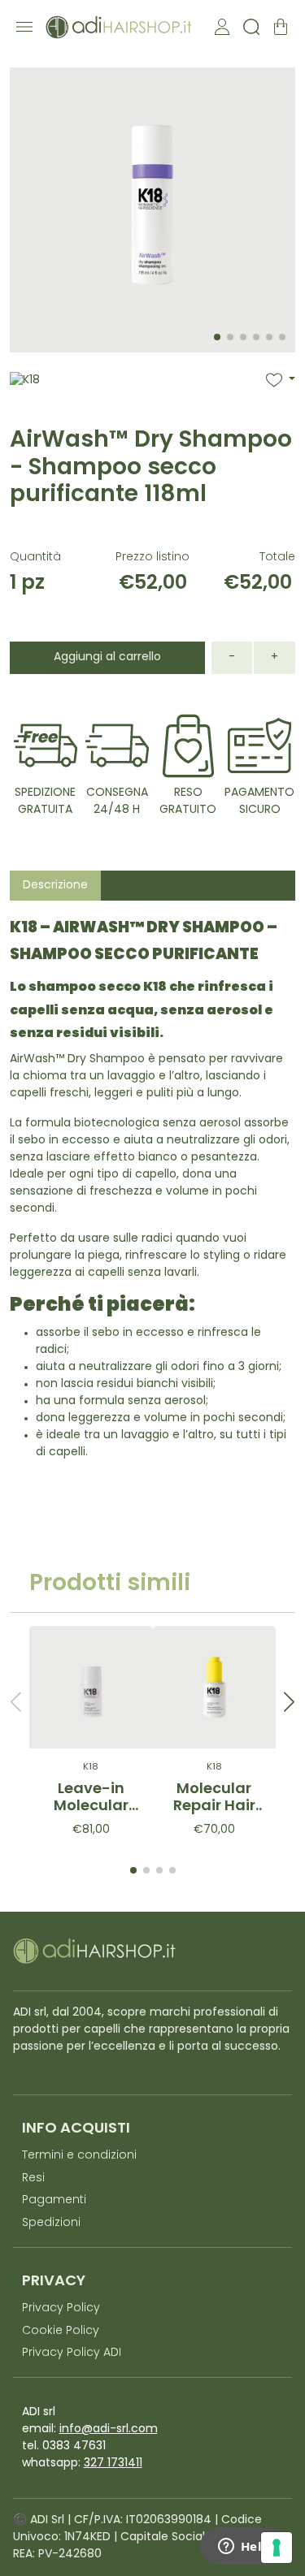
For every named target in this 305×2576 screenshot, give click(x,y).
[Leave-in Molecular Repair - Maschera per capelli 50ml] (91, 1688)
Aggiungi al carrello (107, 657)
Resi (33, 2178)
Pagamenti (54, 2200)
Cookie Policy (61, 2331)
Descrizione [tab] (55, 886)
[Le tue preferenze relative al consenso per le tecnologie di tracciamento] (277, 2548)
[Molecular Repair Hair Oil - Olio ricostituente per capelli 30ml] (215, 1688)
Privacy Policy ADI (72, 2353)
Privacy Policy (61, 2308)
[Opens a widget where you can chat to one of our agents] (244, 2548)
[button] (281, 380)
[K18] (25, 400)
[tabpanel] (152, 1194)
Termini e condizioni (79, 2156)
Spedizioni (51, 2223)
